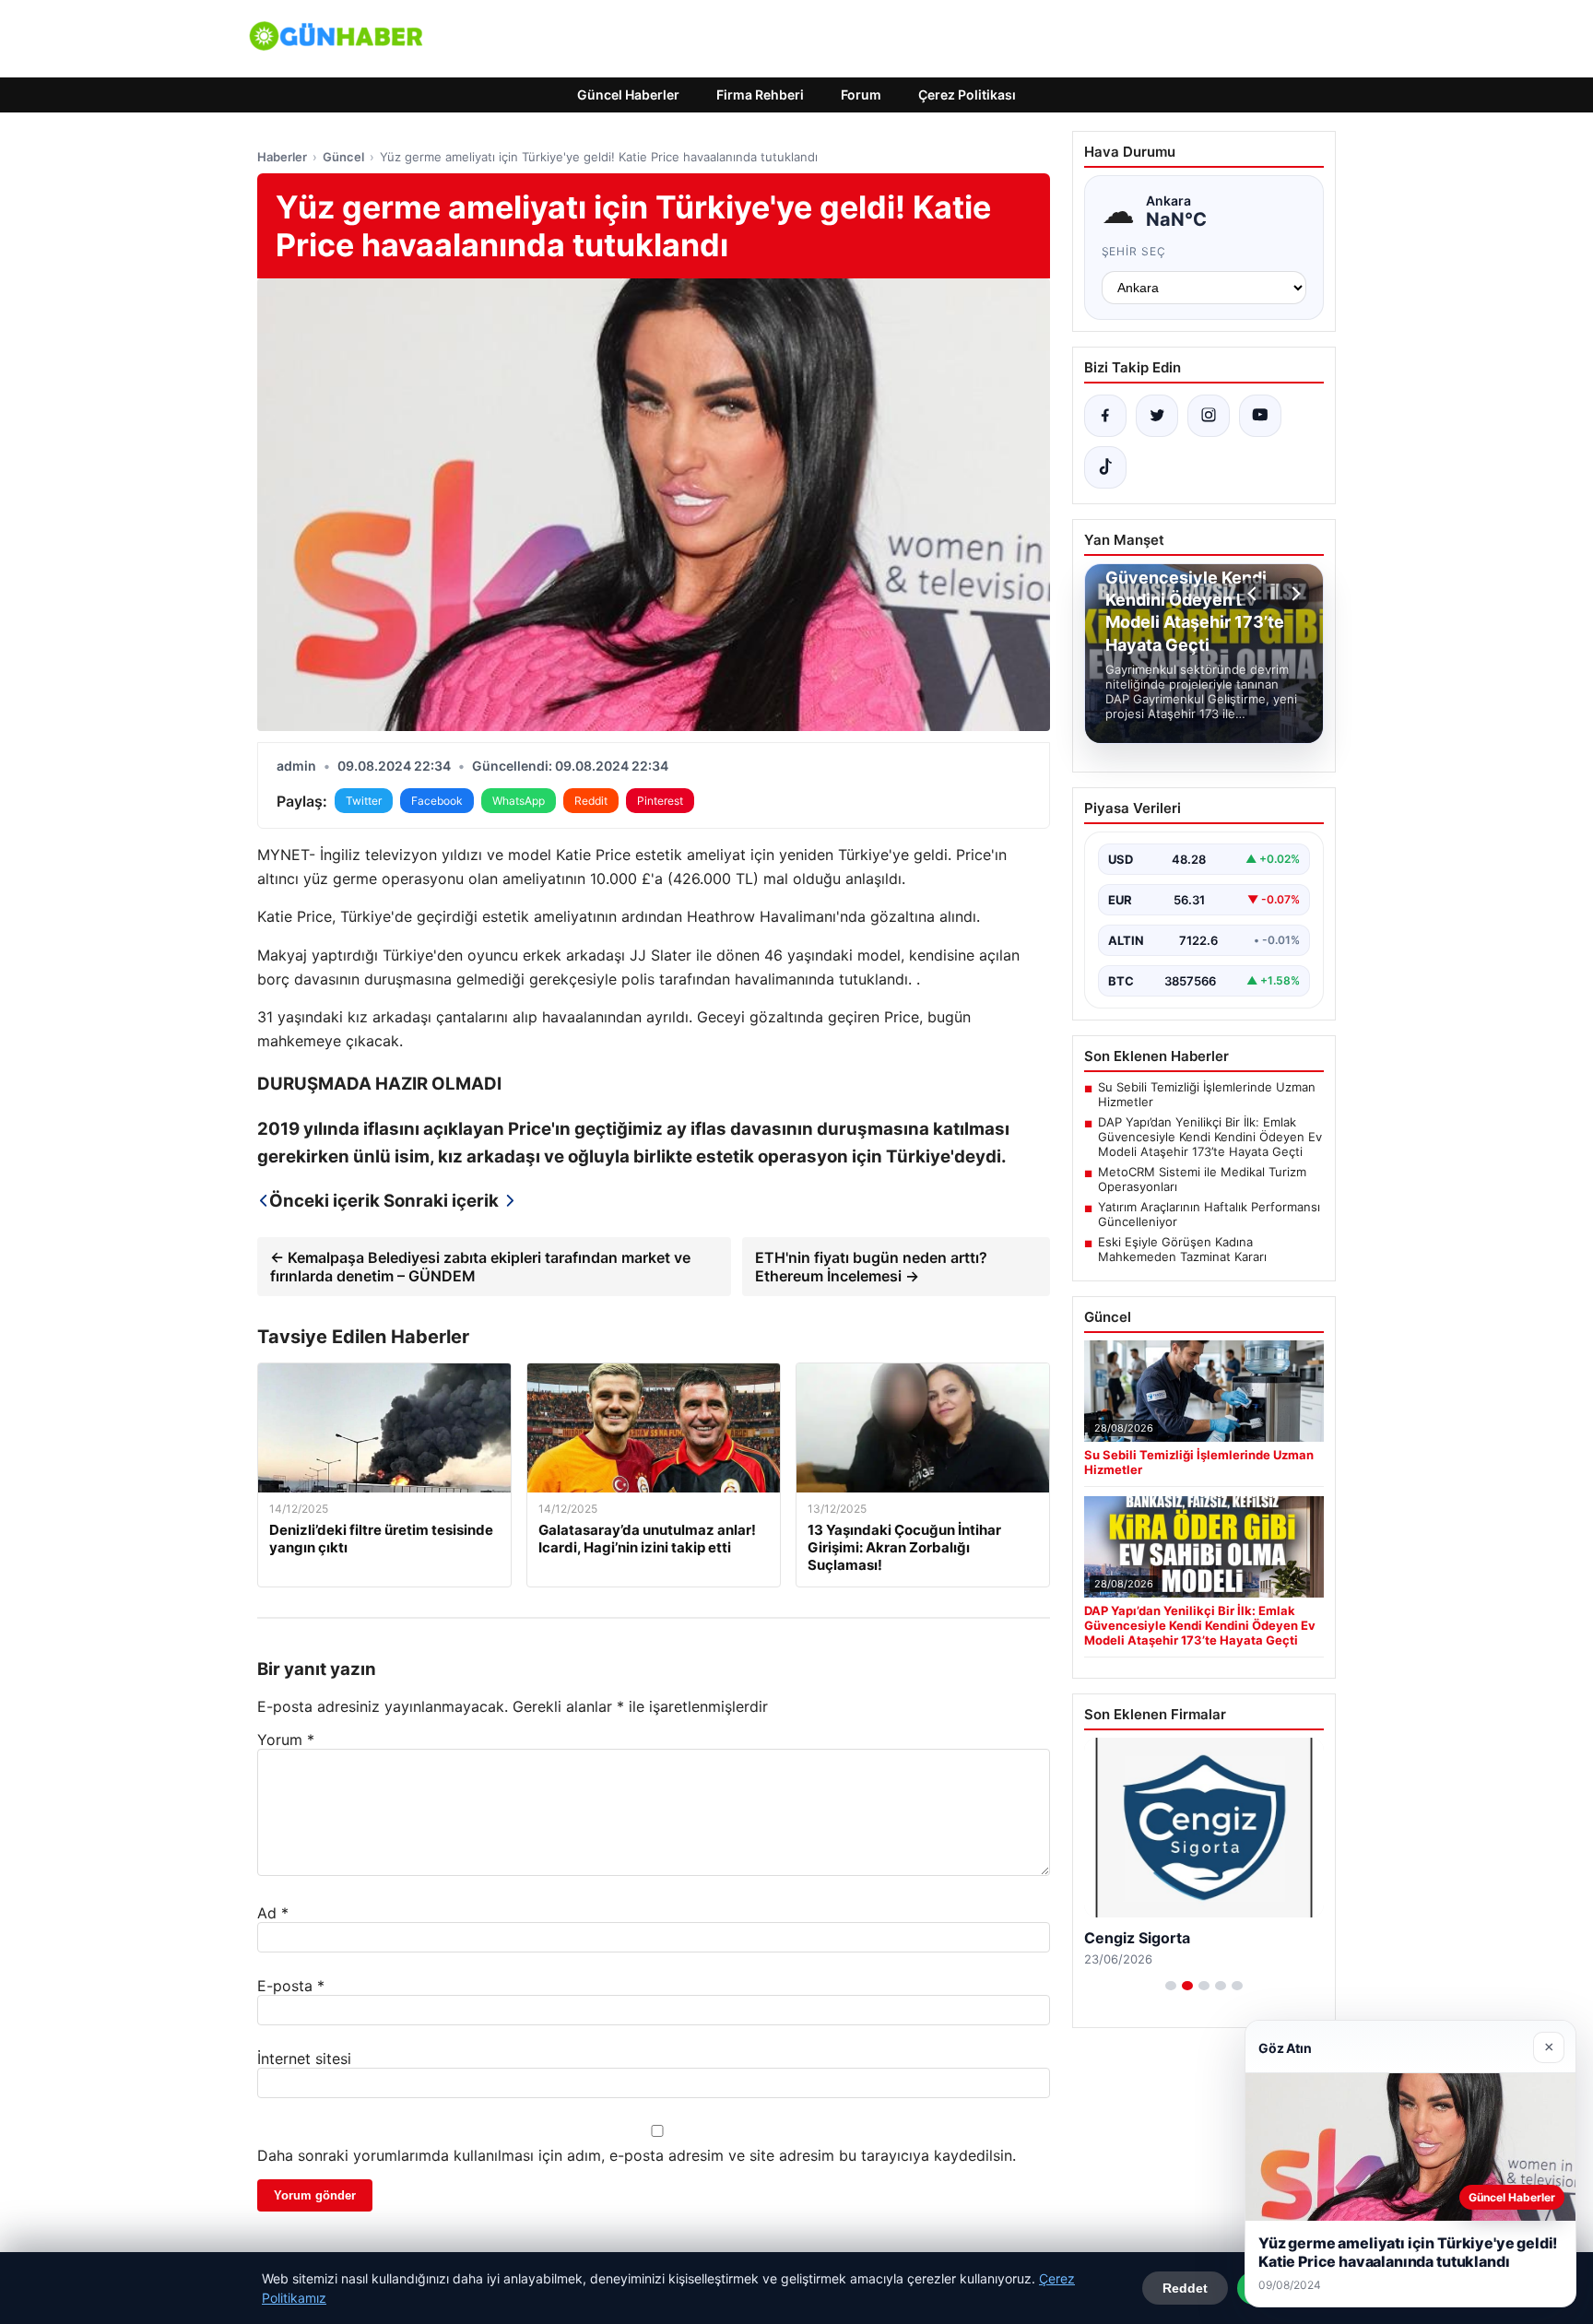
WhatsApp (519, 801)
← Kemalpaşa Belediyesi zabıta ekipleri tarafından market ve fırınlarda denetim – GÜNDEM (480, 1267)
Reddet (1185, 2288)
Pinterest (660, 801)
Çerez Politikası (967, 94)
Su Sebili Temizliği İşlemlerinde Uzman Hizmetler (1207, 1094)
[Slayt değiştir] (1171, 1986)
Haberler (282, 157)
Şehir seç (1134, 251)
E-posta (291, 1986)
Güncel (343, 157)
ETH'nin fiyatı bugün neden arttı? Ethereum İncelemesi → (871, 1267)
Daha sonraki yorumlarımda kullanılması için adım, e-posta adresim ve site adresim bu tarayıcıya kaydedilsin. (637, 2155)
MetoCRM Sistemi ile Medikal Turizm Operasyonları (1202, 1179)
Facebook (437, 801)
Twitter (364, 801)
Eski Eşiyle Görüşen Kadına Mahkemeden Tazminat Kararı (1182, 1249)
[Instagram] (1209, 416)
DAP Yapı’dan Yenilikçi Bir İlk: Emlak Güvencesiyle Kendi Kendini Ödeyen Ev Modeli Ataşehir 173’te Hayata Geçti (1210, 1137)
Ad (273, 1913)
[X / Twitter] (1157, 416)
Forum (861, 94)
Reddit (591, 801)
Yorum (286, 1740)
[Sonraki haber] (1293, 594)
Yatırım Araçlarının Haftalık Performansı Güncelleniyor (1209, 1214)
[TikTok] (1105, 467)
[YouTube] (1260, 416)
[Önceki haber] (1255, 594)
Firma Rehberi (760, 94)
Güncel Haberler (628, 94)
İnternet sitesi (304, 2059)
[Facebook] (1105, 416)
